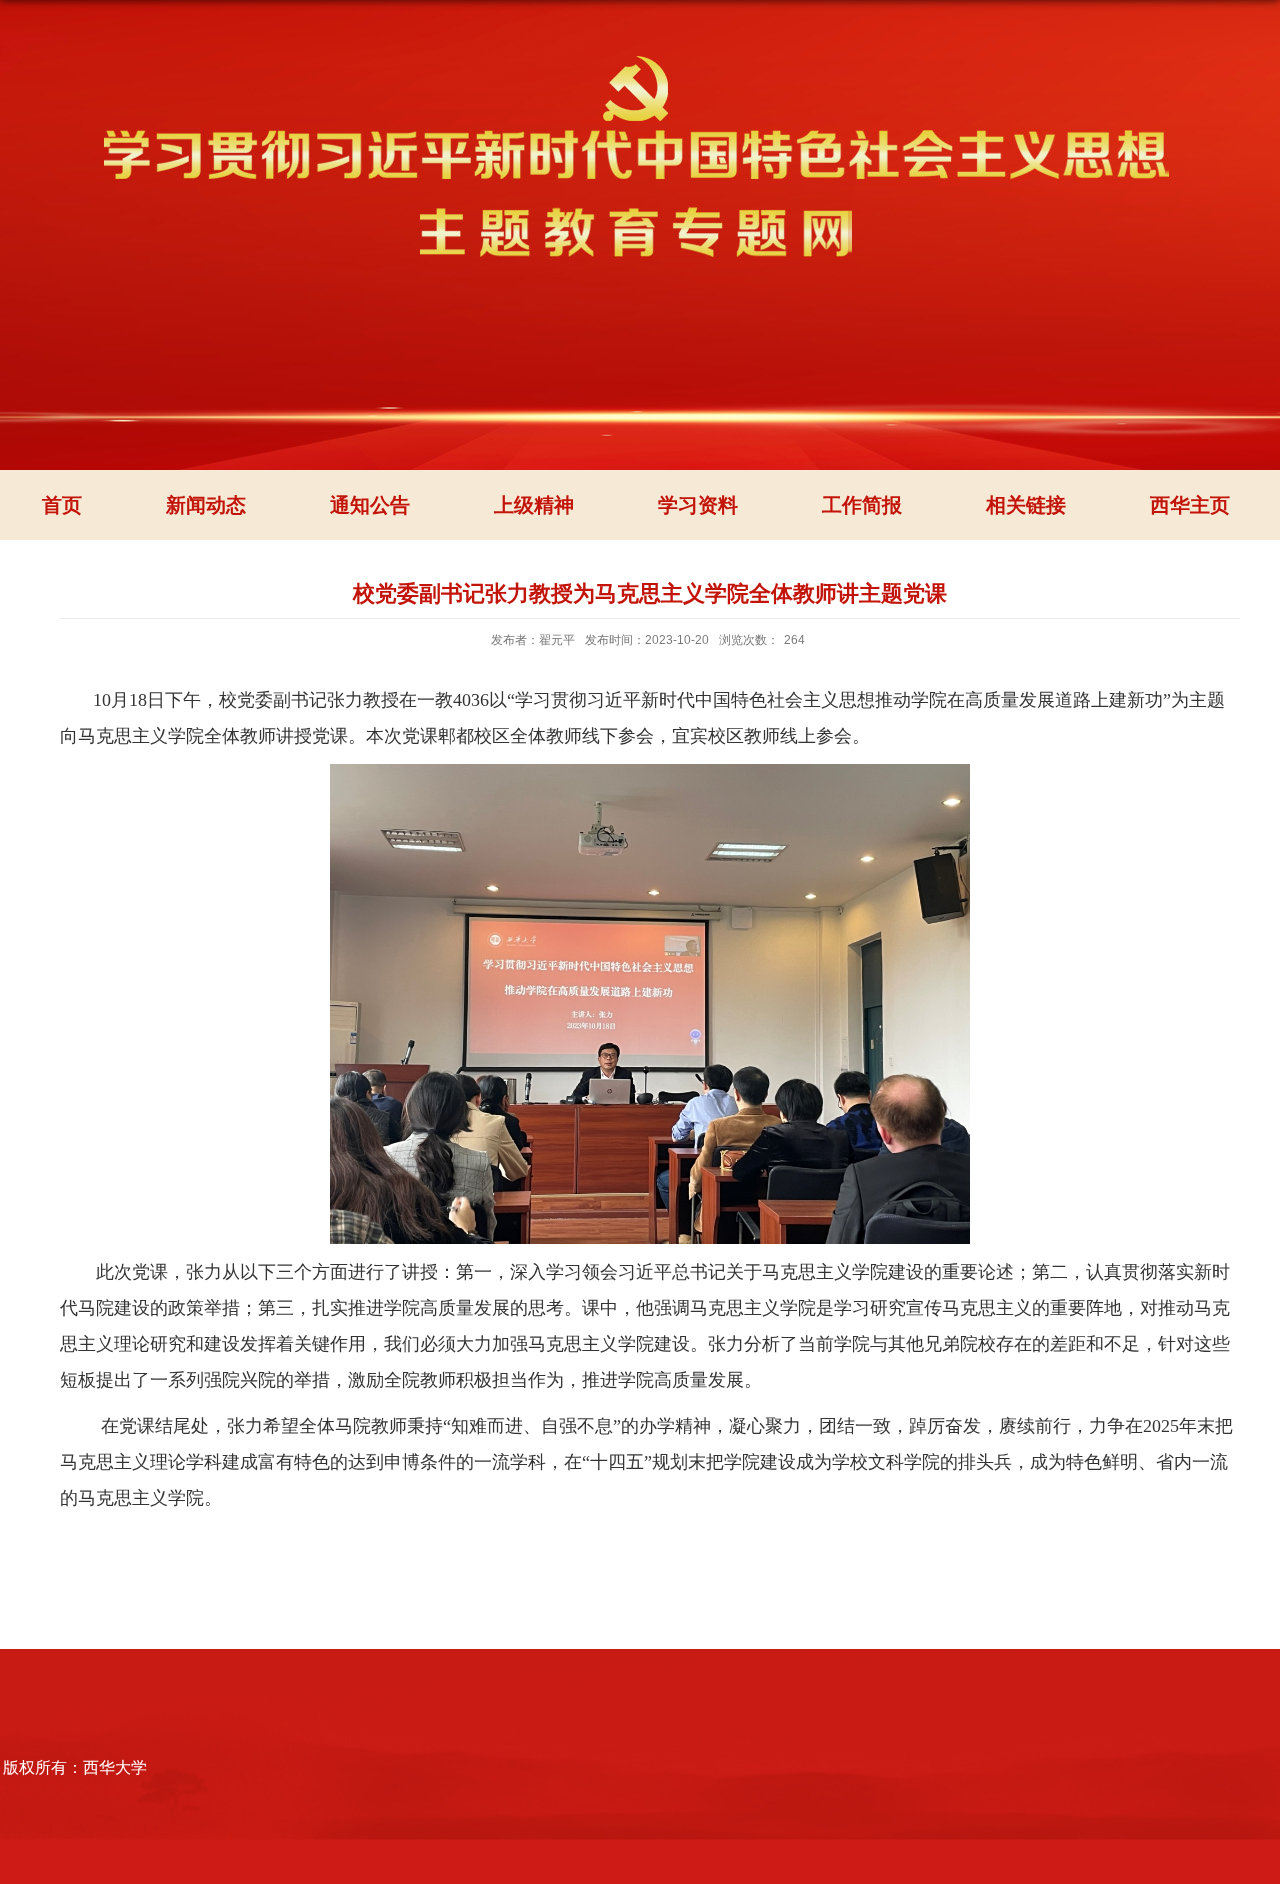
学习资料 (698, 505)
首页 (62, 505)
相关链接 (1026, 505)
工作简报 (862, 505)
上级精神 (534, 505)
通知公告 (370, 505)
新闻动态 (206, 505)
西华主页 (1190, 505)
